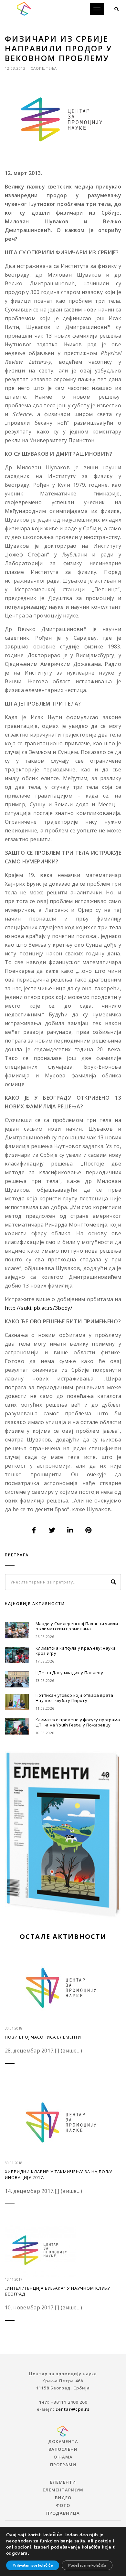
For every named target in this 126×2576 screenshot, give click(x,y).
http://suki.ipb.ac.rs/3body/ (39, 1308)
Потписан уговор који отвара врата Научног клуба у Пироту (74, 1698)
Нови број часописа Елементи (43, 2037)
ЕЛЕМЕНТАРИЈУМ (63, 2490)
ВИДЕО (63, 2498)
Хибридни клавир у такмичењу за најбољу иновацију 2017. (58, 2174)
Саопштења (44, 68)
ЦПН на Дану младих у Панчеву (69, 1673)
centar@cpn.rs (73, 2409)
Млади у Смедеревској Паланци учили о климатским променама (77, 1626)
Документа (63, 2441)
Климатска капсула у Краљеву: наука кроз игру (76, 1651)
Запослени (63, 2449)
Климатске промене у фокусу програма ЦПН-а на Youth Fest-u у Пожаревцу (78, 1722)
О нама (63, 2457)
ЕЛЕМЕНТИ (63, 2482)
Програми (63, 2465)
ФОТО (63, 2505)
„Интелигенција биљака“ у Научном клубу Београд (58, 2291)
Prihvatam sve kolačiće (33, 2565)
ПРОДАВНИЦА (63, 2513)
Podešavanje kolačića (87, 2565)
